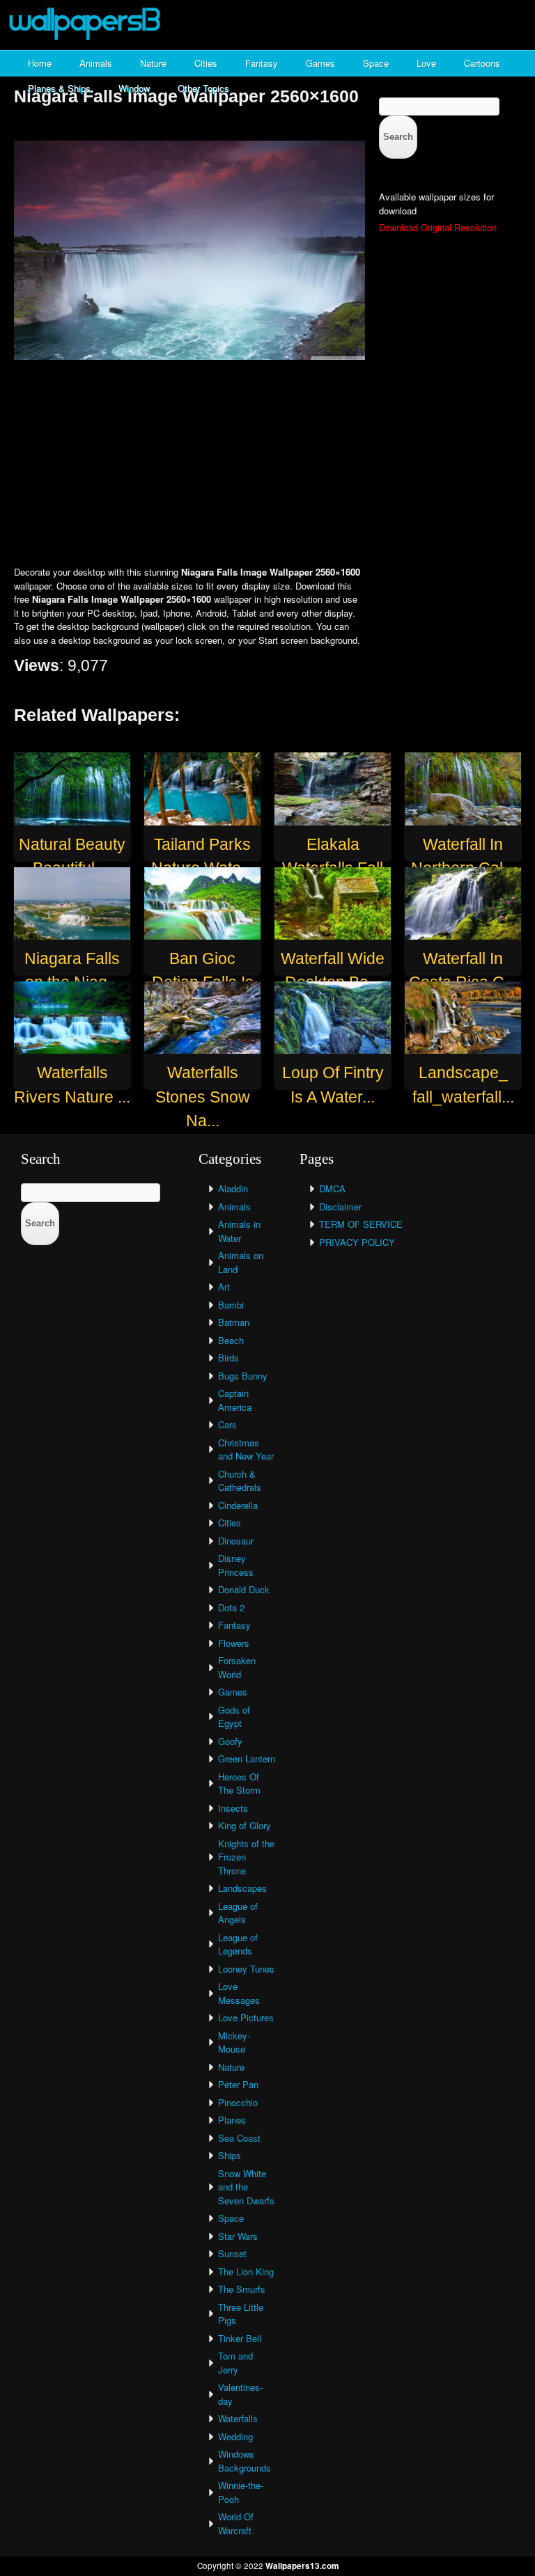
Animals (96, 63)
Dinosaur (236, 1541)
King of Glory (245, 1825)
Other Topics (203, 88)
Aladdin (233, 1188)
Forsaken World (237, 1667)
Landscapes (242, 1888)
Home (40, 63)
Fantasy (262, 63)
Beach (231, 1340)
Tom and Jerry (235, 2363)
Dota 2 (231, 1607)
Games (320, 63)
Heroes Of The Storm (239, 1784)
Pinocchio (238, 2102)
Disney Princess (236, 1565)
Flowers (234, 1643)
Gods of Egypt (234, 1717)
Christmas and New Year (246, 1449)
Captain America (235, 1400)
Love (426, 63)
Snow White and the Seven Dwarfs (246, 2187)
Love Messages (239, 1993)
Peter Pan (238, 2084)
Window (134, 88)
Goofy (230, 1741)
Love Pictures (246, 2017)
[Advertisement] (267, 464)
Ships (230, 2155)
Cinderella (238, 1505)
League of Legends (238, 1944)
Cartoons (482, 63)
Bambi (231, 1305)
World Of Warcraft (236, 2523)
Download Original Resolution (438, 227)
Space (376, 63)
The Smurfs (242, 2289)
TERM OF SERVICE (361, 1224)
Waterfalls (238, 2418)
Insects (233, 1808)
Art (224, 1287)
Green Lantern (247, 1759)
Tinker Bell (240, 2338)
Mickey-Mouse (234, 2042)
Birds (228, 1358)
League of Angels (238, 1913)
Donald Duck (244, 1589)
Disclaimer (340, 1207)
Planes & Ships (59, 88)
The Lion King (246, 2271)
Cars (227, 1424)
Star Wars (238, 2236)
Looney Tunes (246, 1969)
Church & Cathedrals (240, 1481)
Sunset (232, 2253)
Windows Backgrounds (245, 2461)
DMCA (332, 1188)
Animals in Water (239, 1231)
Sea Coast (239, 2138)
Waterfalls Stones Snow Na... (203, 1097)
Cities (206, 63)
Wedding (235, 2436)
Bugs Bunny (243, 1376)
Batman (234, 1322)
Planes (232, 2120)
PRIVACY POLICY (357, 1242)
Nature (153, 63)
